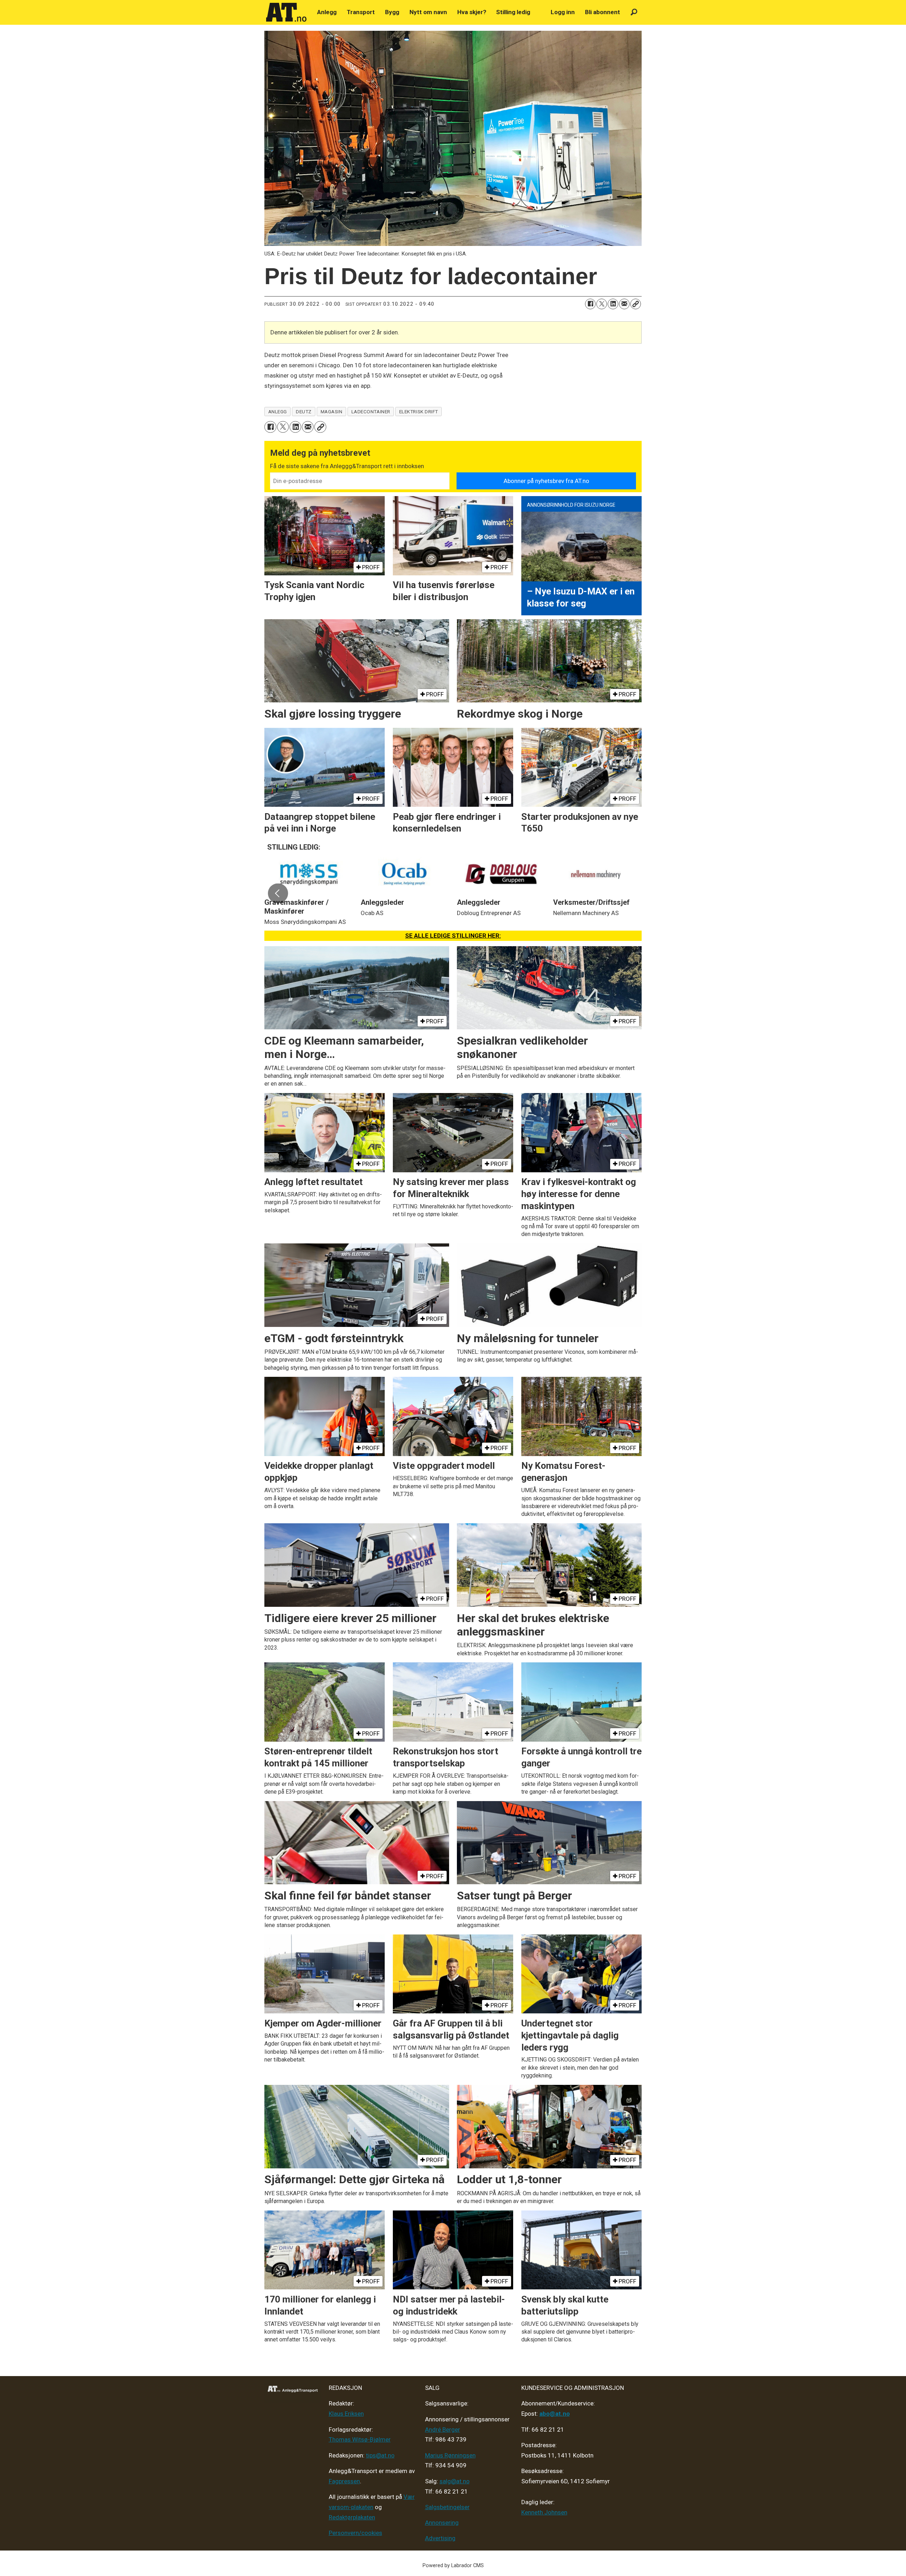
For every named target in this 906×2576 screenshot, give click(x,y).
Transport (361, 12)
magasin (332, 412)
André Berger (443, 2430)
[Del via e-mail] (624, 304)
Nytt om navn (428, 12)
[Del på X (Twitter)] (602, 304)
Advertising (440, 2538)
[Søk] (634, 12)
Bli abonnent (603, 12)
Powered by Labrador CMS (453, 2566)
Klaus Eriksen (346, 2414)
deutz (304, 412)
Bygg (392, 12)
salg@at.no (455, 2481)
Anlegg (327, 12)
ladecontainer (371, 412)
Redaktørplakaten (352, 2517)
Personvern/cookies (355, 2533)
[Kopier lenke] (636, 304)
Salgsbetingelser (447, 2507)
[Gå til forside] (286, 12)
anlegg (278, 412)
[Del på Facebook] (590, 304)
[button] (278, 893)
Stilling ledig (513, 12)
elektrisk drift (419, 412)
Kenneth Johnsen (544, 2512)
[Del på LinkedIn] (613, 304)
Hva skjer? (472, 12)
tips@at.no (380, 2455)
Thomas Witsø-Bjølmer (360, 2439)
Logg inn (563, 12)
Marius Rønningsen (450, 2455)
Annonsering (442, 2523)
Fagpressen (344, 2481)
